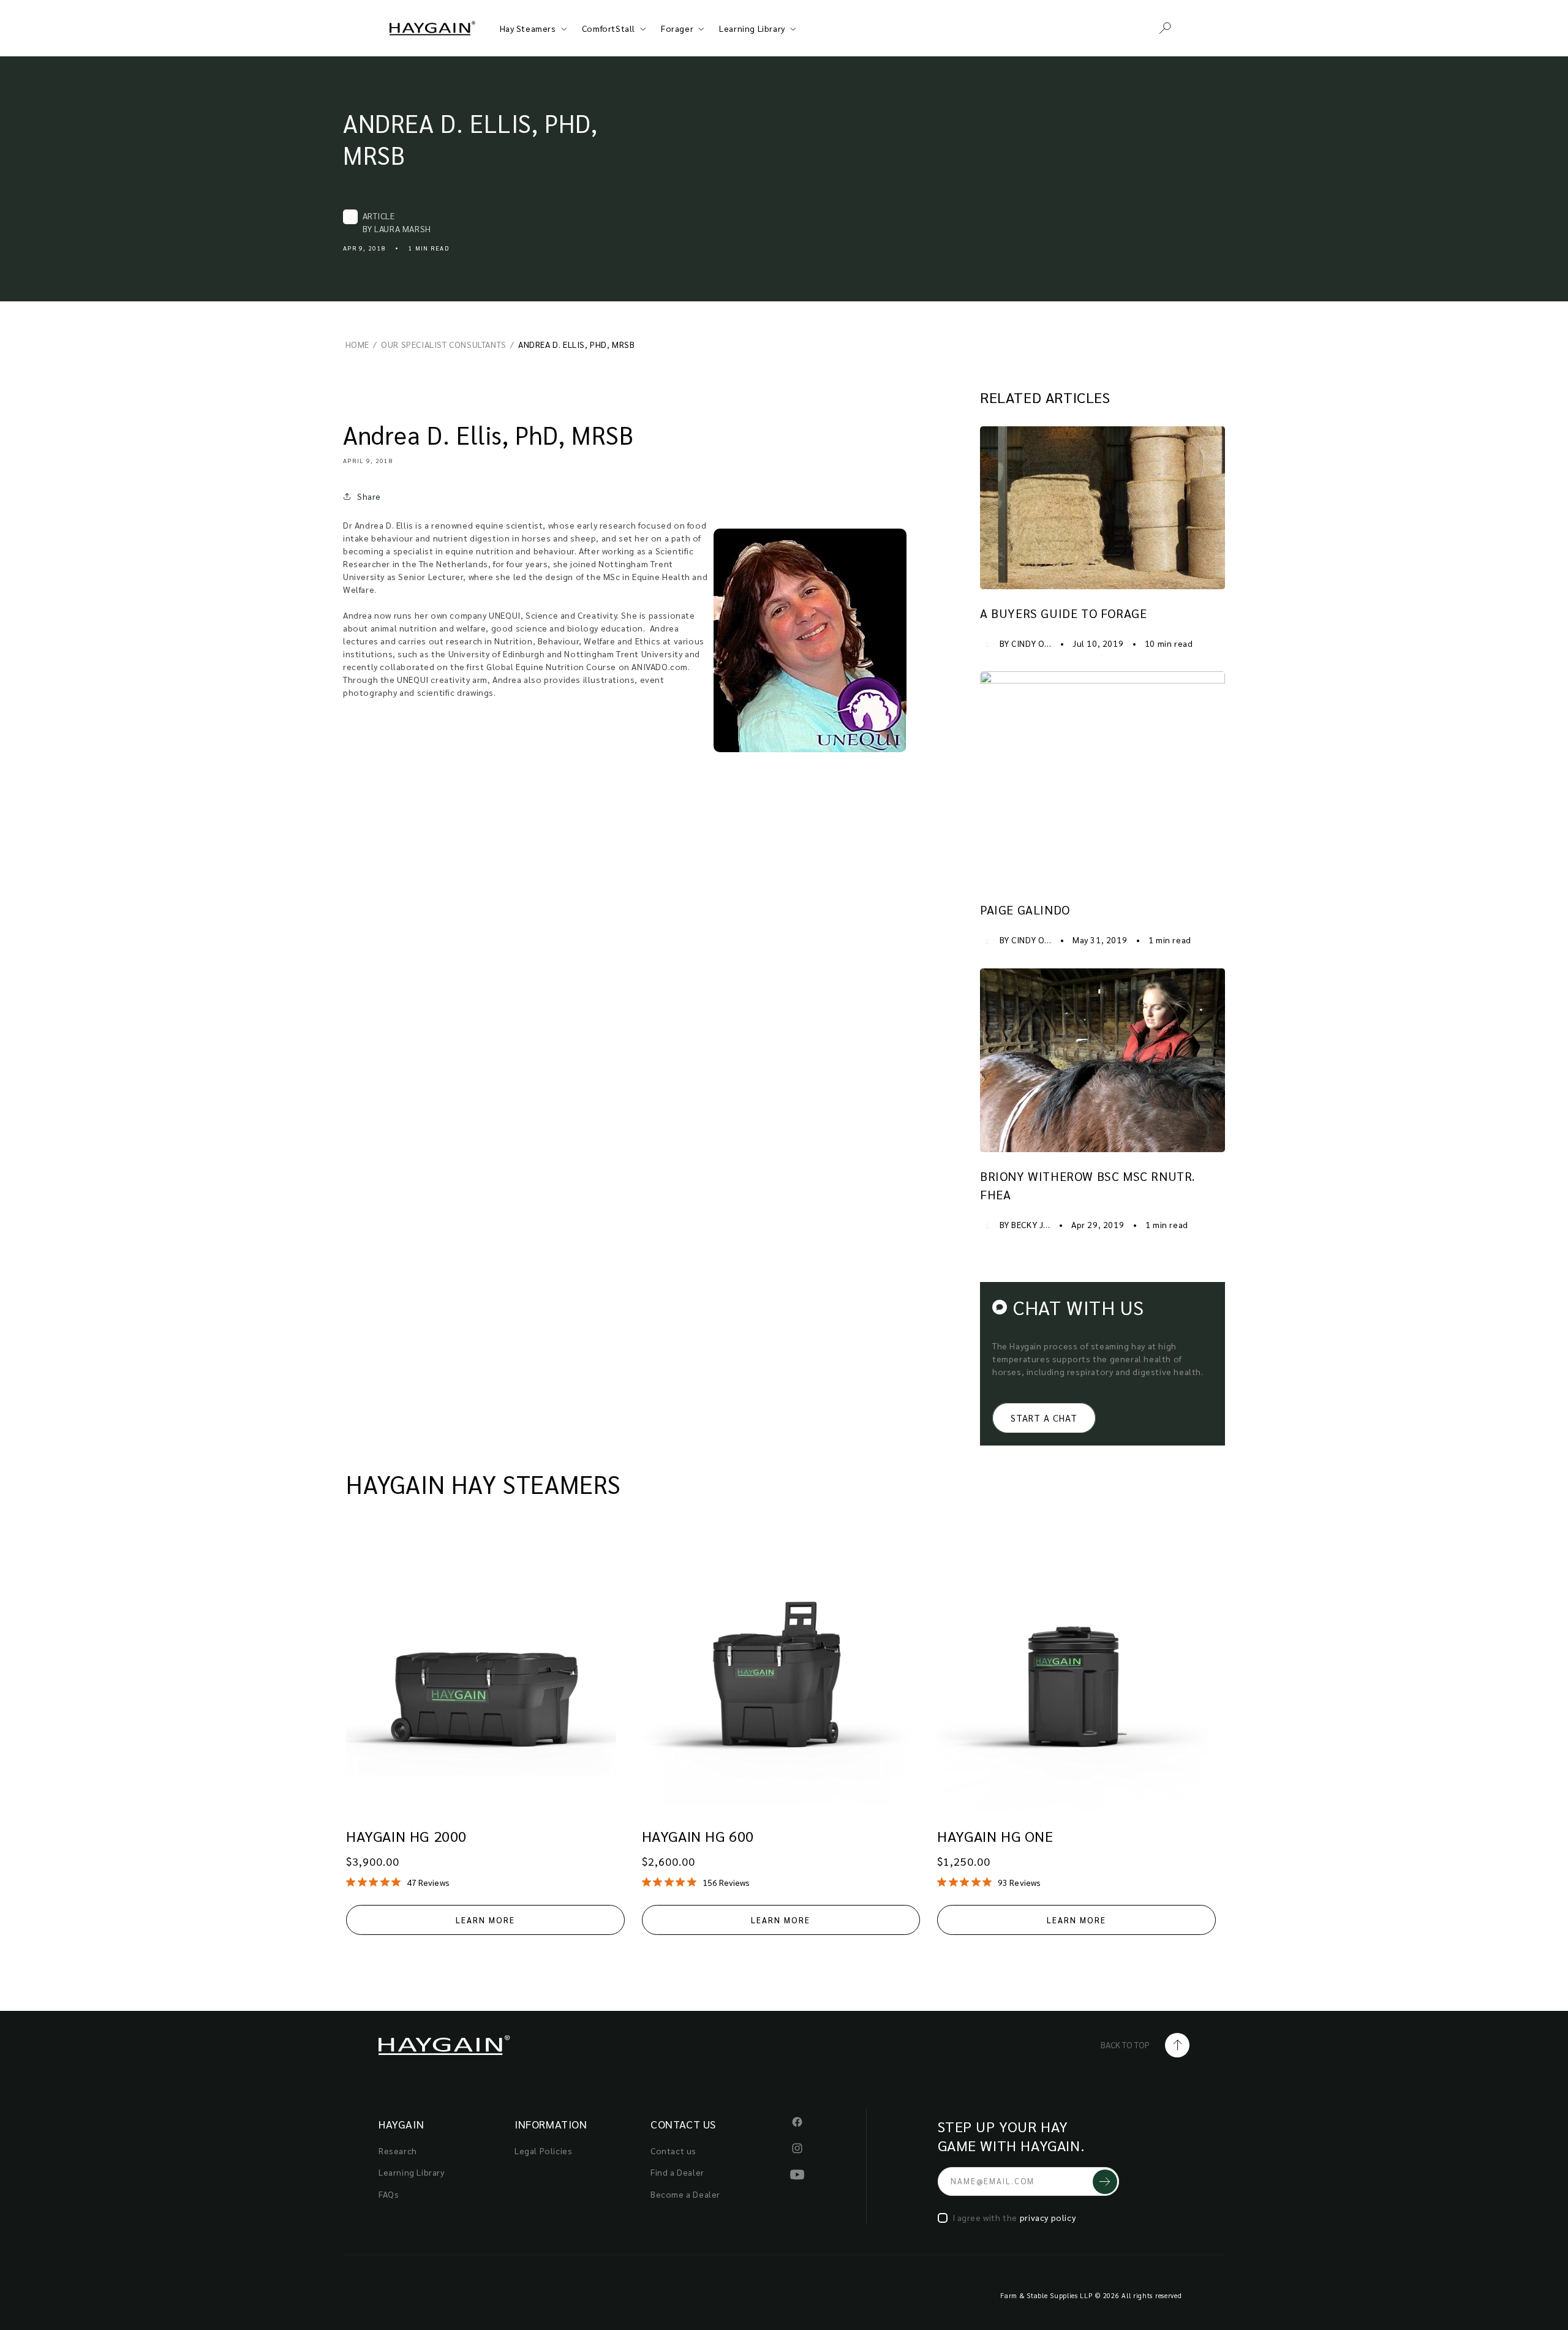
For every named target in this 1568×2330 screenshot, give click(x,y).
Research (398, 2151)
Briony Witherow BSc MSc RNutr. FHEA (1087, 1185)
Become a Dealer (685, 2194)
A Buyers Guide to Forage (1063, 613)
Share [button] (369, 496)
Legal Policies (543, 2151)
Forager (677, 28)
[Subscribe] (1105, 2181)
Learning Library (752, 28)
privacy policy (1048, 2217)
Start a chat (1044, 1418)
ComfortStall (609, 28)
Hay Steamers (528, 28)
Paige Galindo (1025, 910)
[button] (1165, 28)
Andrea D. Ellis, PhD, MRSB (470, 138)
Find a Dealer (677, 2172)
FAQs (389, 2194)
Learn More (485, 1920)
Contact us (673, 2151)
